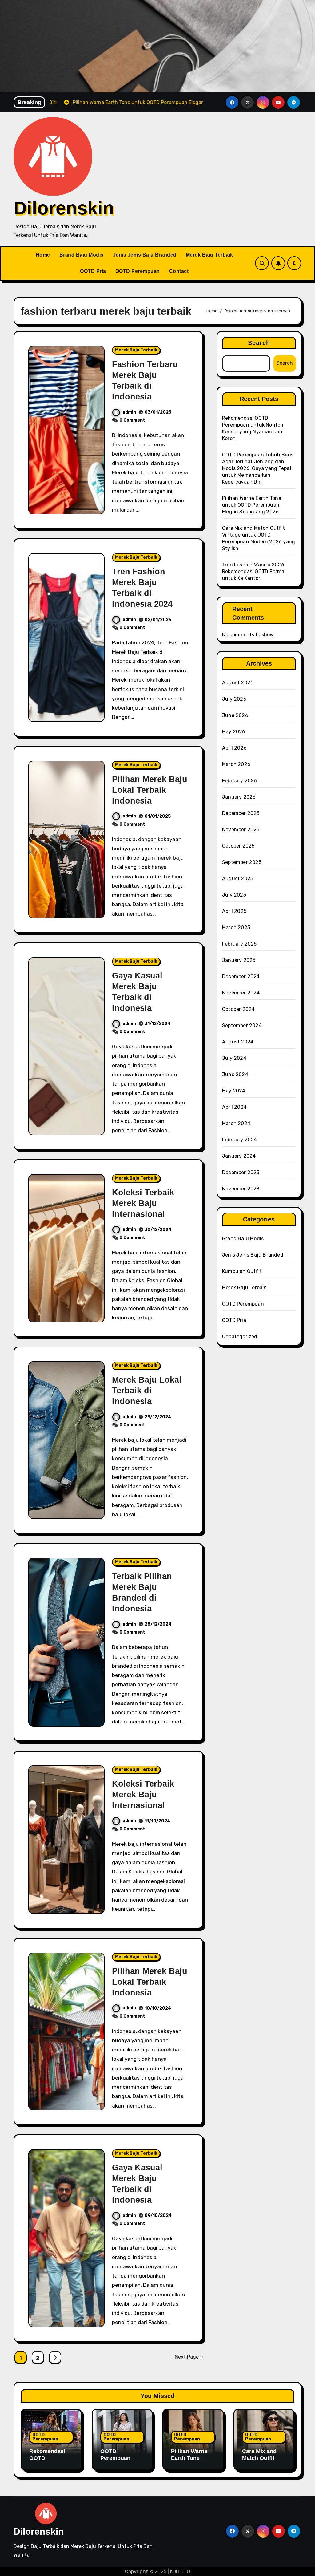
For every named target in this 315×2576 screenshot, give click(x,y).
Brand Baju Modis (82, 255)
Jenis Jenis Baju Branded (145, 255)
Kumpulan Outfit (242, 1271)
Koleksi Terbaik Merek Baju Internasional (143, 1203)
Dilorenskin (64, 208)
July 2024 (234, 1058)
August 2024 (238, 1042)
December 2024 (241, 976)
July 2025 (234, 895)
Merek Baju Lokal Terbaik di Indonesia (147, 1391)
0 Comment (132, 420)
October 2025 (238, 846)
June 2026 (235, 715)
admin (129, 412)
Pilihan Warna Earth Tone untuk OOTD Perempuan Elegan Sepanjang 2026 (252, 505)
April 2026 (234, 748)
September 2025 (242, 862)
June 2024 (235, 1074)
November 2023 (241, 1189)
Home (43, 255)
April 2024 (234, 1107)
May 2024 (234, 1091)
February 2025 (239, 944)
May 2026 (234, 732)
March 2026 (236, 764)
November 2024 (241, 993)
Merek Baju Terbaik (209, 255)
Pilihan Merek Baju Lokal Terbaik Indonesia (150, 790)
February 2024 (240, 1140)
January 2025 (239, 960)
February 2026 (240, 781)
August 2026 (238, 683)
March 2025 (236, 928)
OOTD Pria (93, 271)
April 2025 (234, 911)
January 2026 (239, 797)
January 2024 (239, 1156)
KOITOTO (180, 2572)
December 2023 (241, 1172)
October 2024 (238, 1009)
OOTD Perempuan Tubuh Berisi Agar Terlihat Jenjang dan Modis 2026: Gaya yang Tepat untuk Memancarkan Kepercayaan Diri (258, 468)
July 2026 (234, 699)
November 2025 (241, 830)
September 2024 (242, 1025)
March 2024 (236, 1123)
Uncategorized (240, 1337)
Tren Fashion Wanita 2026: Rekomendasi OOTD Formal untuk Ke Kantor (254, 571)
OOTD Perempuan (138, 271)
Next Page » (189, 2357)
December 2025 (241, 813)
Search (259, 343)
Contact (179, 271)
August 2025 (238, 879)
